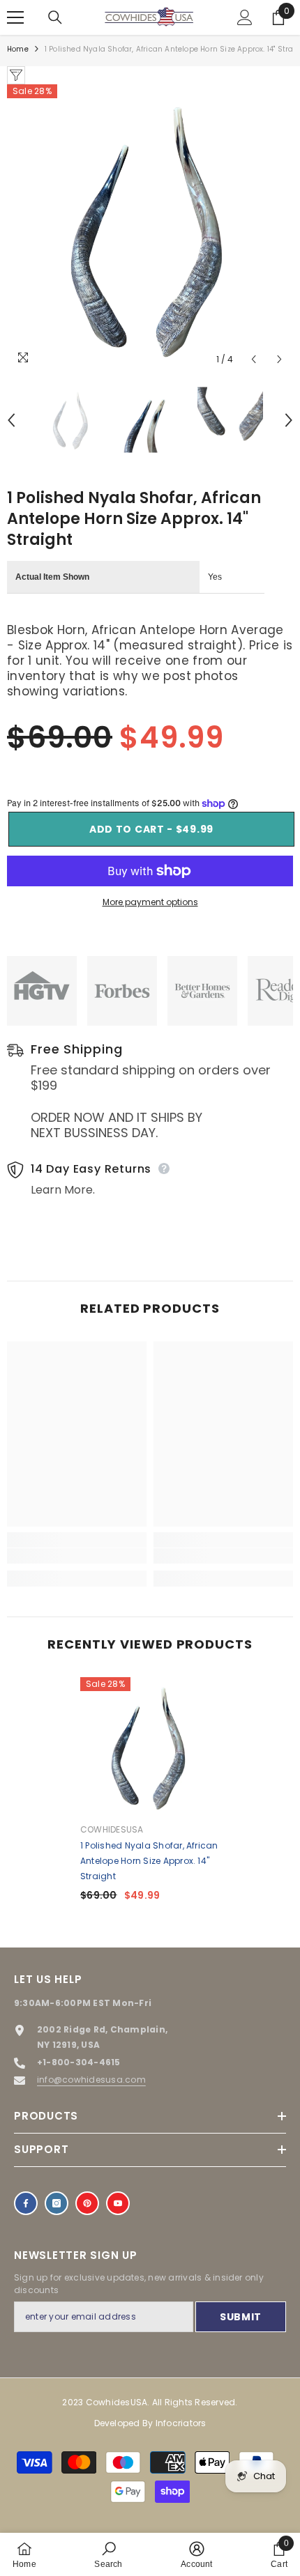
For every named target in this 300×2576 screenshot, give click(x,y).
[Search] (55, 17)
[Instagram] (57, 2203)
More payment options (150, 902)
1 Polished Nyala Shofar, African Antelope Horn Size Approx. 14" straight (149, 1861)
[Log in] (245, 17)
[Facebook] (26, 2203)
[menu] (15, 17)
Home (18, 49)
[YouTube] (118, 2203)
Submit (241, 2317)
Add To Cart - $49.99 (150, 829)
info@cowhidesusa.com (91, 2080)
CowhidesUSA (112, 1829)
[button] (254, 359)
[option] (150, 229)
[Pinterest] (87, 2203)
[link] (77, 1556)
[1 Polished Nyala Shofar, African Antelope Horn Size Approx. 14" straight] (150, 1747)
